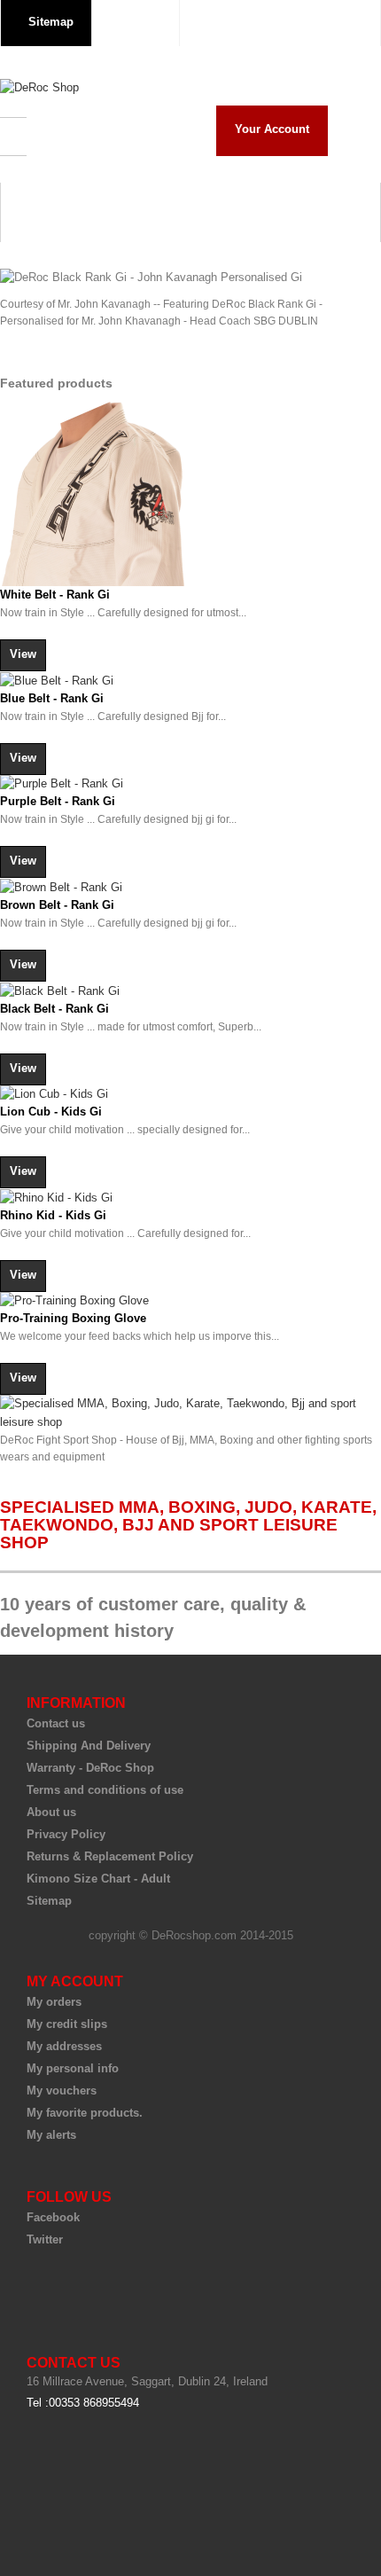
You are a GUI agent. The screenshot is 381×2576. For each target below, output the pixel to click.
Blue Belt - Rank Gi (52, 698)
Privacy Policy (66, 1834)
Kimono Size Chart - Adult (98, 1879)
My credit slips (67, 2024)
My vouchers (62, 2091)
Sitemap (49, 1901)
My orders (54, 2002)
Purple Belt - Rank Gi (58, 801)
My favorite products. (85, 2113)
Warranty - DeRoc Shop (90, 1768)
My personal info (73, 2068)
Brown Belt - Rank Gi (57, 905)
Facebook (53, 2217)
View (23, 654)
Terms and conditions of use (105, 1790)
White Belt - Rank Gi (55, 595)
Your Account (272, 129)
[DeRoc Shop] (39, 88)
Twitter (45, 2239)
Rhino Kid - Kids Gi (53, 1215)
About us (51, 1812)
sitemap (51, 22)
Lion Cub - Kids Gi (51, 1112)
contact (140, 22)
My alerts (51, 2135)
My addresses (64, 2046)
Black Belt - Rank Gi (54, 1009)
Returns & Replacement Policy (110, 1856)
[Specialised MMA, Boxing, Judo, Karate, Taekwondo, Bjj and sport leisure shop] (190, 1413)
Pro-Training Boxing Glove (73, 1318)
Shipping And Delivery (89, 1746)
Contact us (56, 1723)
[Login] (349, 21)
